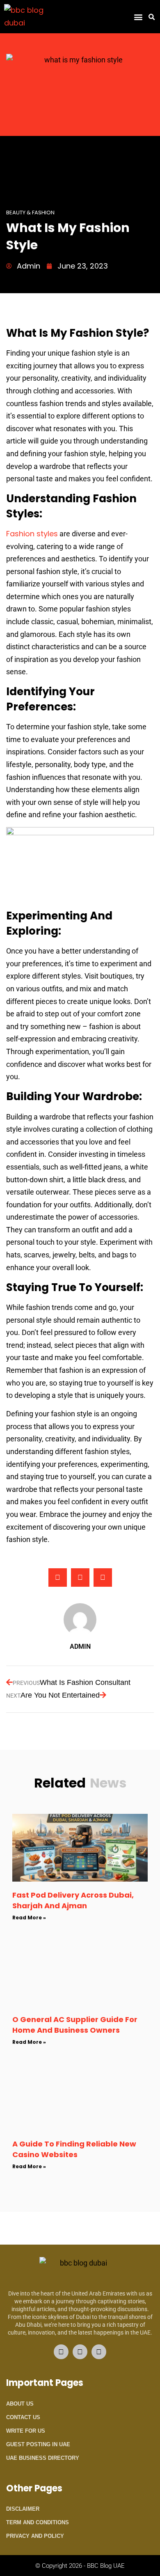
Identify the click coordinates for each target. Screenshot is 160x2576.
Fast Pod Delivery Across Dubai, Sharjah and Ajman (73, 1900)
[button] (138, 17)
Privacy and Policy (35, 2536)
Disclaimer (23, 2509)
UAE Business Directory (43, 2458)
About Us (20, 2404)
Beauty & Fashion (30, 213)
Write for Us (26, 2431)
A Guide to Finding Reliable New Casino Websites (74, 2149)
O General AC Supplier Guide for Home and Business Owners (75, 2024)
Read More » (29, 1918)
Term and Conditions (38, 2522)
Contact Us (23, 2417)
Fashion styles (32, 534)
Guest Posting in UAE (38, 2444)
